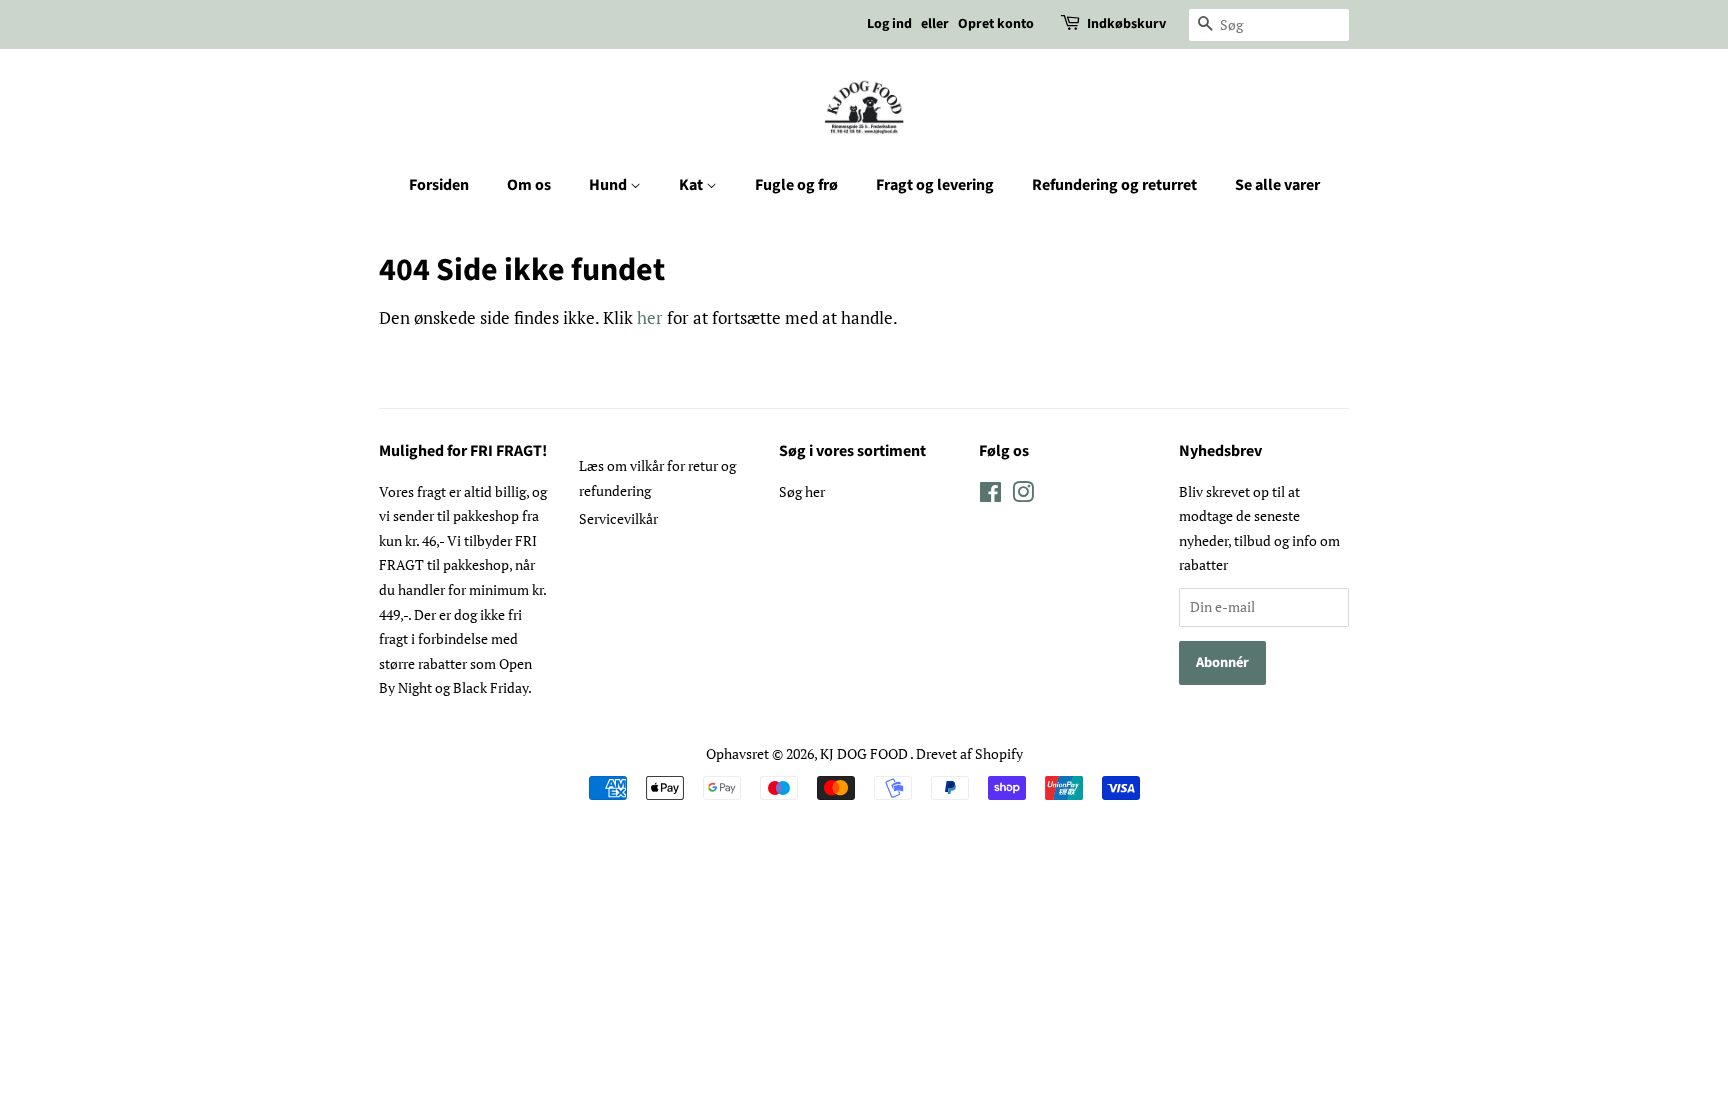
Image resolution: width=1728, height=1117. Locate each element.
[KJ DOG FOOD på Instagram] (1023, 495)
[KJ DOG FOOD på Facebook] (990, 495)
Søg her (802, 491)
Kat (692, 185)
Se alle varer (1277, 185)
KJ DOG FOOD (865, 753)
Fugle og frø (796, 185)
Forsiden (439, 185)
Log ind (889, 24)
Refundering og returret (1114, 185)
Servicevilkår (618, 518)
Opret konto (996, 24)
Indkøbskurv (1126, 24)
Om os (529, 185)
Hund (609, 185)
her (650, 317)
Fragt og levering (935, 185)
